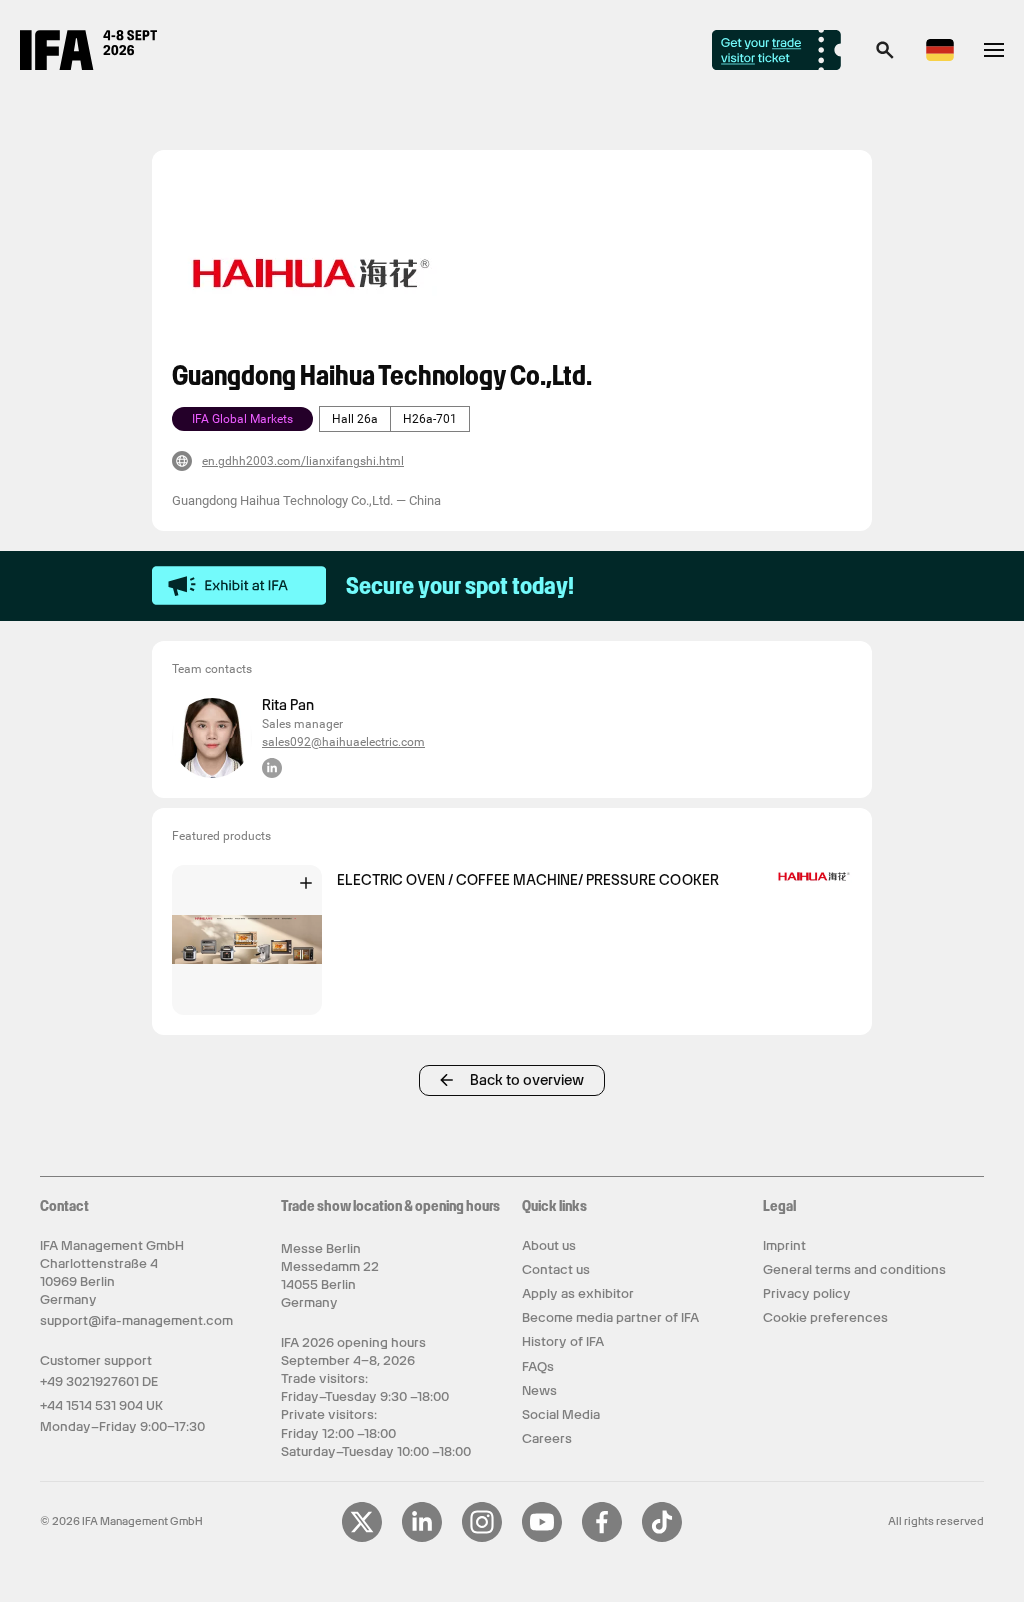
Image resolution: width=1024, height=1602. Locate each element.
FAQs (538, 1366)
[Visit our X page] (362, 1538)
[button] (885, 56)
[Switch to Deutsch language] (940, 57)
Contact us (556, 1269)
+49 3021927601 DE (99, 1381)
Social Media (561, 1414)
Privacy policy (807, 1293)
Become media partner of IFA (610, 1317)
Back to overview (527, 1080)
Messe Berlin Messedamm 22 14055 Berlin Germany (330, 1276)
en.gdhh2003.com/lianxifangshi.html (303, 461)
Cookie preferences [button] (825, 1317)
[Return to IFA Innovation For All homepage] (88, 65)
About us (549, 1245)
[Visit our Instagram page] (482, 1538)
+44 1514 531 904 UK (101, 1405)
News (539, 1390)
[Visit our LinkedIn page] (422, 1538)
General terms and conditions (854, 1269)
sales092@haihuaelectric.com (343, 742)
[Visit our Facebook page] (602, 1538)
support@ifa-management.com (136, 1320)
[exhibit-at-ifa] (239, 586)
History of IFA (563, 1341)
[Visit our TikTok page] (662, 1538)
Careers (547, 1438)
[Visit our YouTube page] (542, 1538)
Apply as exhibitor (578, 1293)
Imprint (784, 1245)
